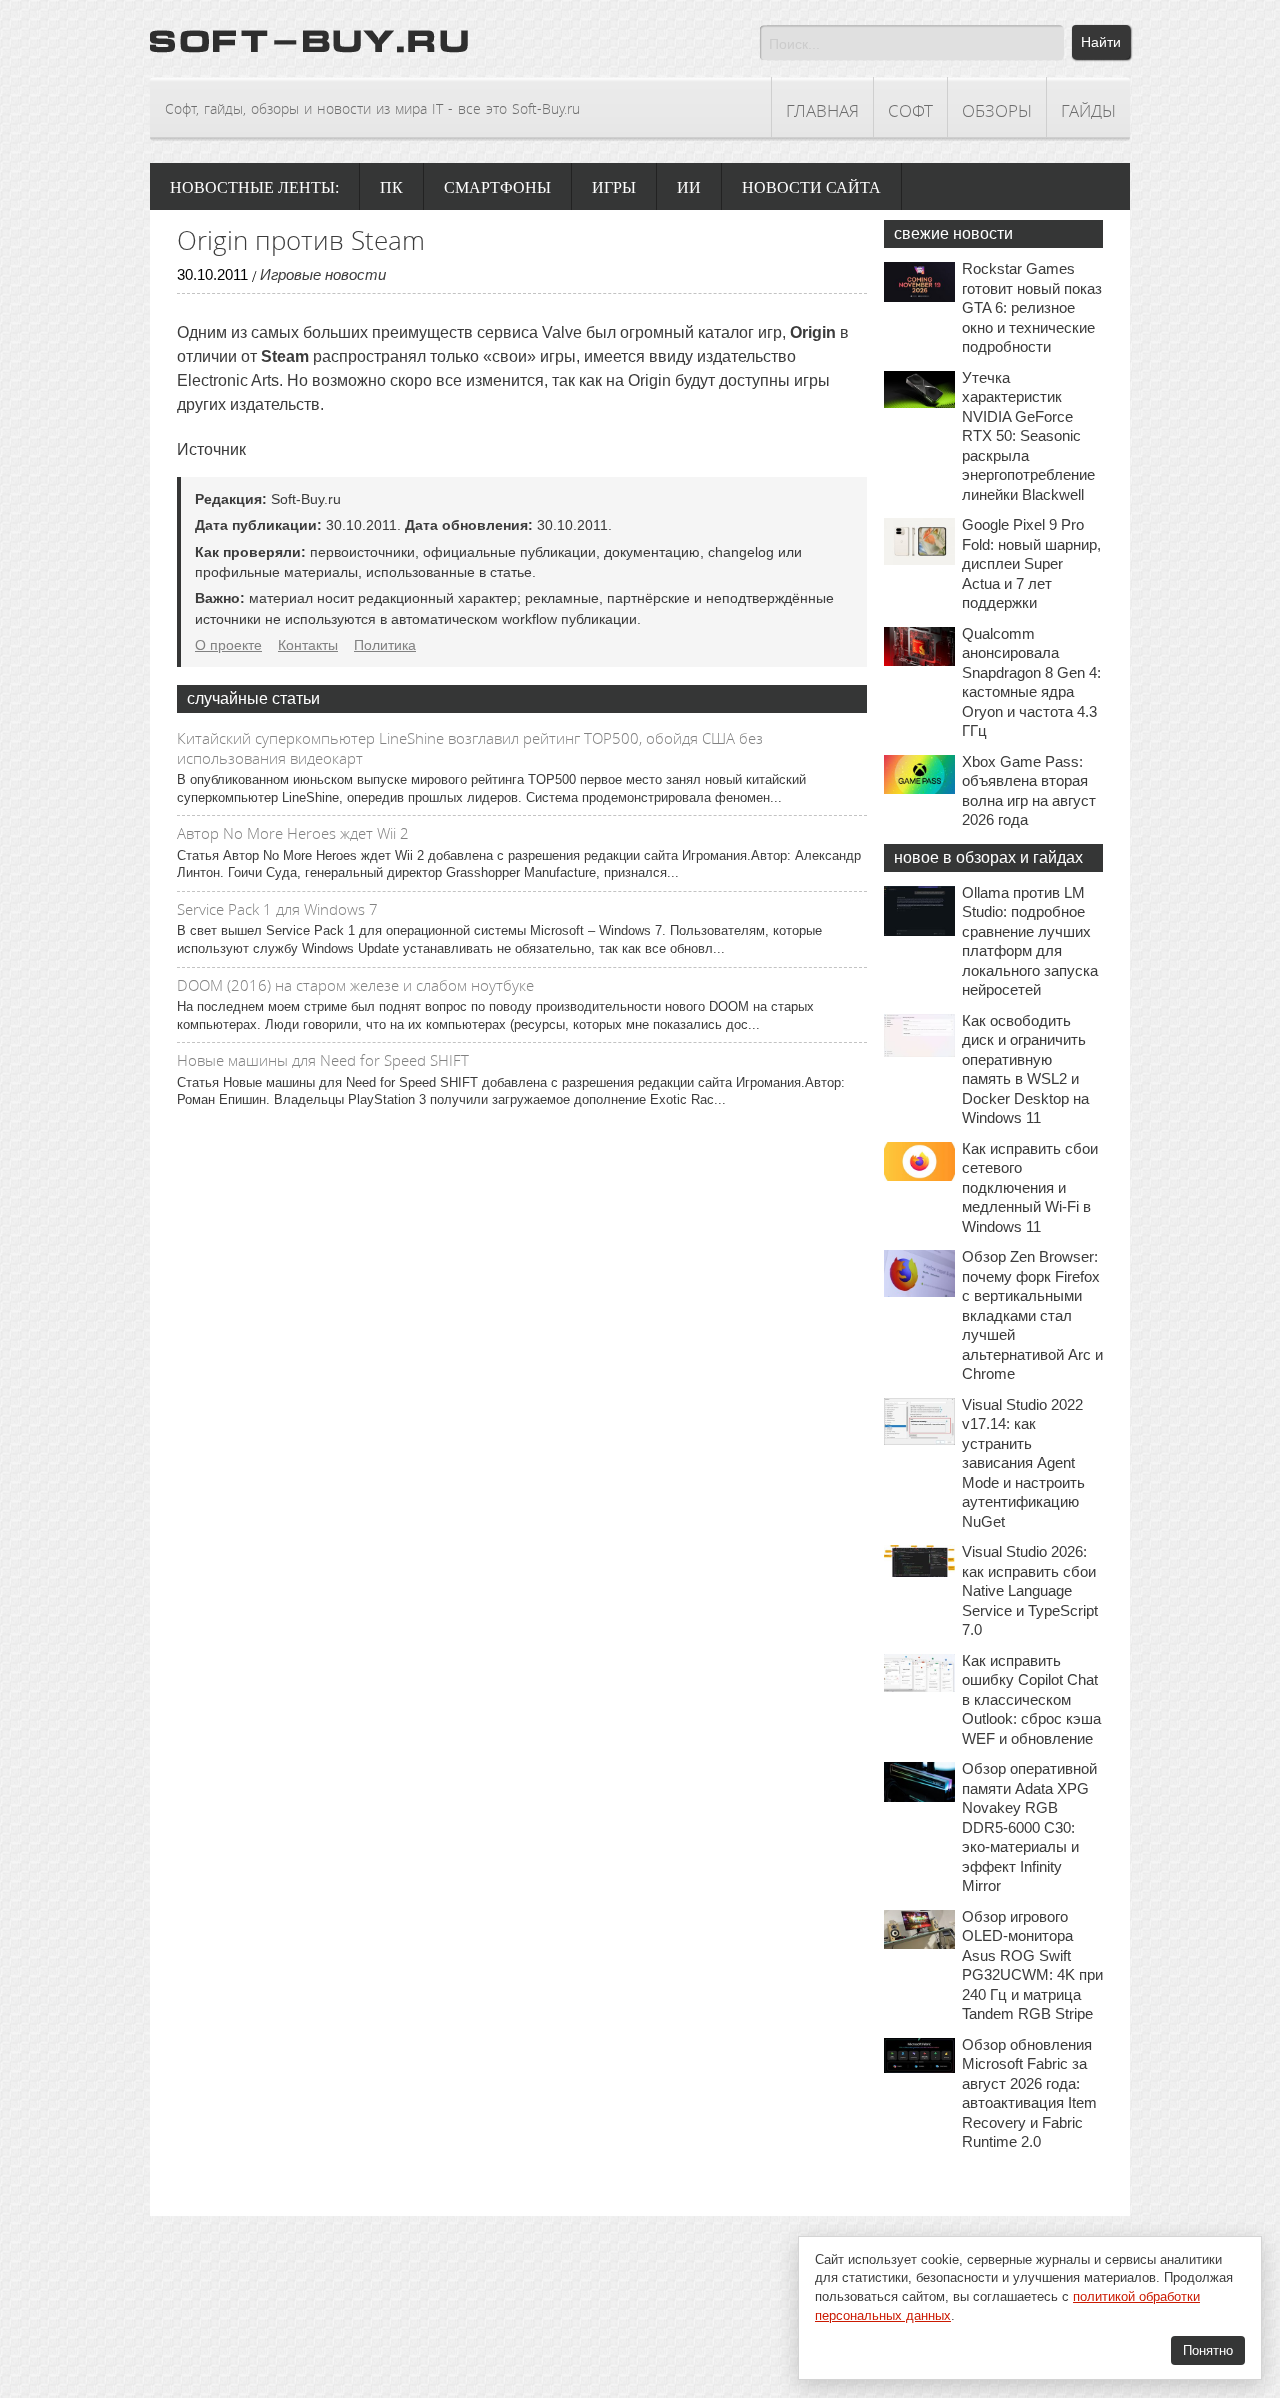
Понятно (1208, 2350)
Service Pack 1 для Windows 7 (277, 909)
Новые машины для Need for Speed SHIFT (323, 1060)
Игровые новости (323, 274)
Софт (910, 110)
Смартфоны (497, 187)
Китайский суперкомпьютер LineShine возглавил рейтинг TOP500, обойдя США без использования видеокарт (470, 748)
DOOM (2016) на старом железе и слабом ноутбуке (355, 985)
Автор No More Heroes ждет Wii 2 (293, 833)
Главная (822, 110)
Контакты (308, 645)
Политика (385, 645)
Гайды (1088, 110)
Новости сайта (811, 187)
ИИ (689, 187)
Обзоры (997, 110)
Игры (614, 187)
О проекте (228, 645)
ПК (391, 187)
